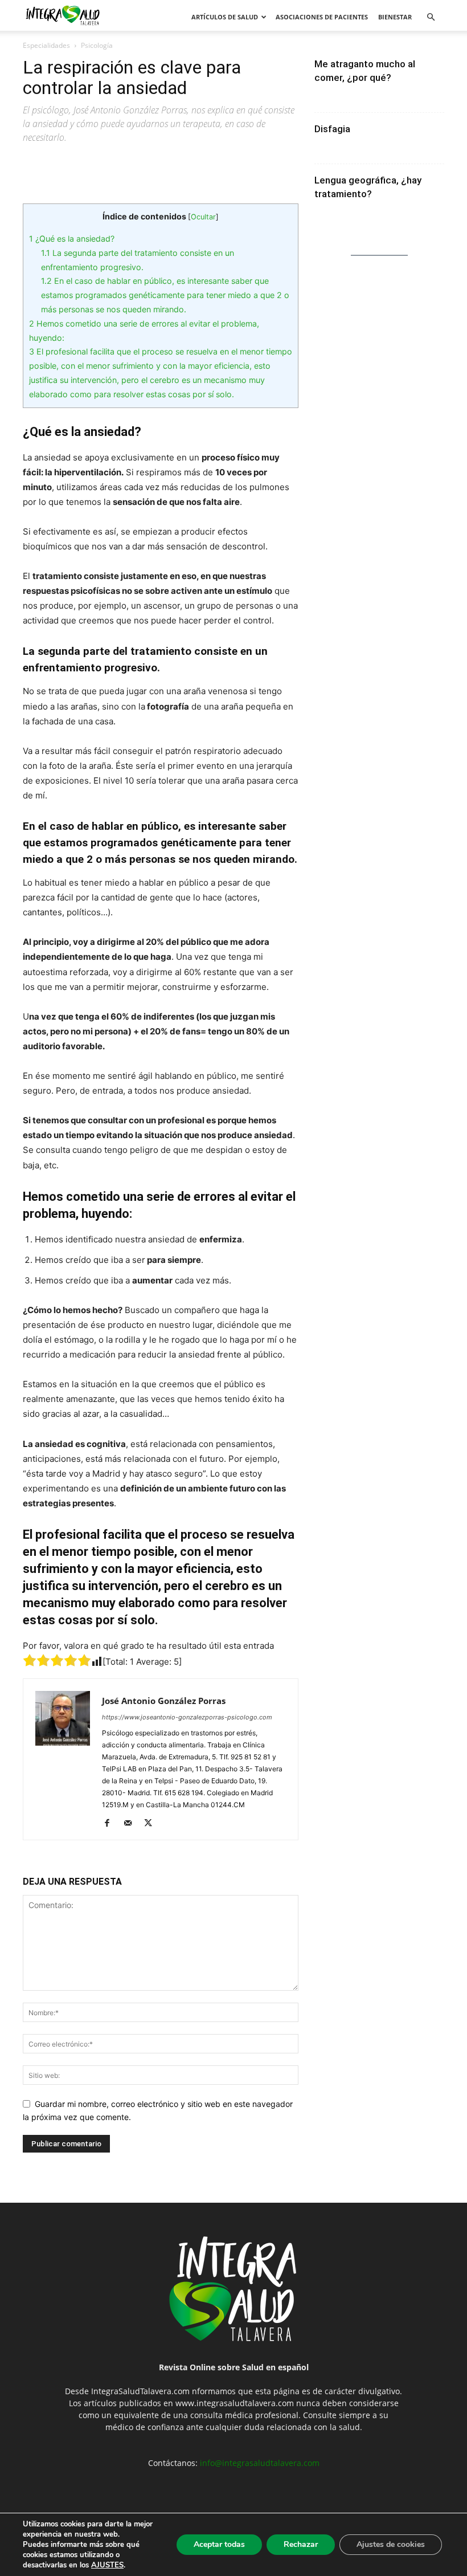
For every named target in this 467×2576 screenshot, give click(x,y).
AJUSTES (107, 2565)
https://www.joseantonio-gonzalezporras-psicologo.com (187, 1717)
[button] (431, 17)
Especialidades (46, 45)
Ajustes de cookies (391, 2544)
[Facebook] (111, 1824)
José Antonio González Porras (164, 1701)
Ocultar (203, 217)
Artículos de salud (225, 17)
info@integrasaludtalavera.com (260, 2463)
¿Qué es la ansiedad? (72, 239)
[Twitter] (152, 1824)
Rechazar (301, 2544)
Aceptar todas (219, 2544)
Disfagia (332, 129)
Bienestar (395, 17)
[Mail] (132, 1824)
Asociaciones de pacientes (322, 17)
